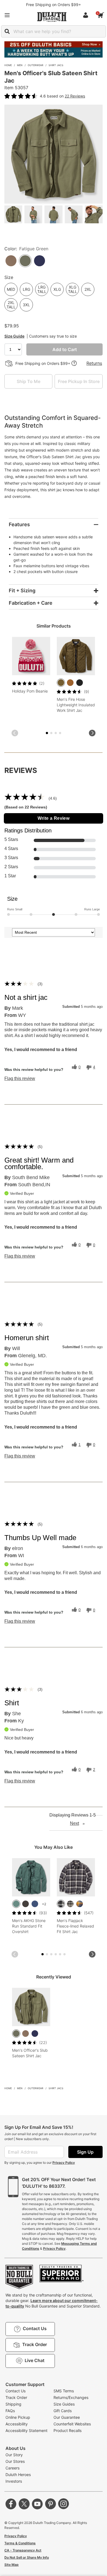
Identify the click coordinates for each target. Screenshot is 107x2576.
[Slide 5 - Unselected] (56, 733)
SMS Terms (64, 2391)
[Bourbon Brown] (70, 683)
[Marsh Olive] (61, 683)
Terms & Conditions (20, 2543)
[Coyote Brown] (26, 2034)
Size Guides (64, 2404)
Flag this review (20, 1079)
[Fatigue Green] (16, 2034)
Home (8, 65)
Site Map (12, 2565)
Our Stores (15, 2461)
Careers (12, 2468)
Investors (14, 2481)
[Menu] (7, 15)
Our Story (14, 2455)
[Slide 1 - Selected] (47, 733)
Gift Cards (63, 2411)
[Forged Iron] (26, 1904)
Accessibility (17, 2424)
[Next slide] (92, 733)
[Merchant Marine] (35, 1904)
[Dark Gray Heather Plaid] (61, 1904)
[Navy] (35, 2034)
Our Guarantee (67, 2417)
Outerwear (36, 65)
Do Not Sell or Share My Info (27, 2557)
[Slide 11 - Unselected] (64, 1954)
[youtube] (37, 2504)
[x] (24, 2504)
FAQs (10, 2411)
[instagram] (64, 2504)
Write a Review (54, 818)
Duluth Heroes (18, 2475)
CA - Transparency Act (23, 2550)
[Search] (7, 31)
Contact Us (16, 2391)
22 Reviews (75, 96)
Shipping (13, 2404)
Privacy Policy (64, 2163)
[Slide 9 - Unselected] (60, 1954)
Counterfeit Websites (72, 2424)
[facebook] (11, 2504)
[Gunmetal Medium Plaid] (70, 1904)
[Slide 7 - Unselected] (60, 733)
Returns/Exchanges (71, 2397)
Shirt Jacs (56, 65)
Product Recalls (67, 2430)
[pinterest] (50, 2504)
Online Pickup (18, 2417)
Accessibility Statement (26, 2430)
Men (20, 65)
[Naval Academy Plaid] (80, 1904)
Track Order (16, 2397)
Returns (94, 363)
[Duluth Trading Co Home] (52, 17)
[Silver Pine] (16, 1904)
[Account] (87, 15)
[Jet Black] (80, 683)
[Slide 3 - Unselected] (51, 733)
